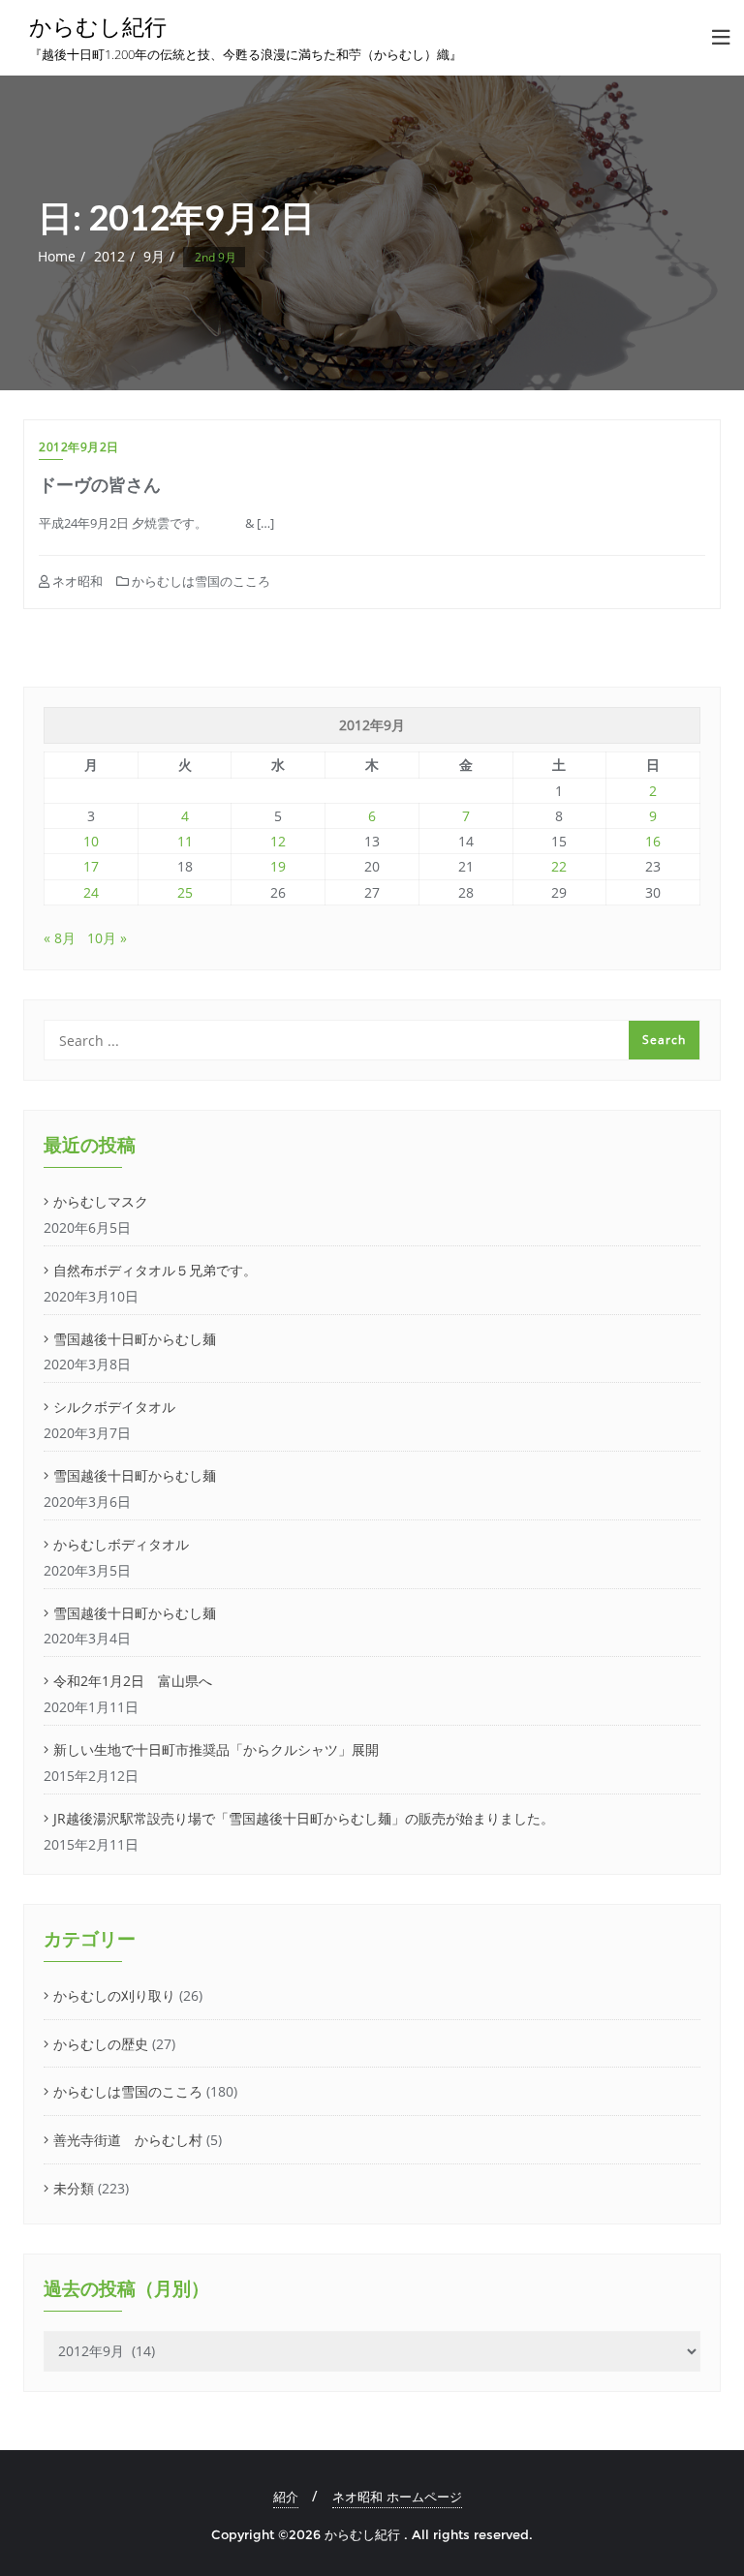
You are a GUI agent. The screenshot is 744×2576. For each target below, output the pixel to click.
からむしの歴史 (101, 2044)
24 (91, 892)
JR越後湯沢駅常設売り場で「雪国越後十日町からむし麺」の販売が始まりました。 (304, 1818)
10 (91, 841)
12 (278, 841)
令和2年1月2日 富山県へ (133, 1681)
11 (185, 841)
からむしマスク (101, 1201)
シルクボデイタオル (114, 1407)
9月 (154, 256)
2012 (109, 256)
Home (57, 256)
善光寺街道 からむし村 (128, 2140)
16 (653, 841)
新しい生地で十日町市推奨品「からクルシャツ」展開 (216, 1749)
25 (185, 892)
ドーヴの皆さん (108, 484)
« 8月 (60, 938)
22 (559, 866)
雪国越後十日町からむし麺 (135, 1339)
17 (91, 866)
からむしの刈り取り (114, 1995)
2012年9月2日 (79, 447)
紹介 (286, 2497)
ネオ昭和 (76, 581)
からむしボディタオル (121, 1544)
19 (278, 866)
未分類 (74, 2188)
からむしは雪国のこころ (200, 581)
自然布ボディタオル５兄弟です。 (155, 1270)
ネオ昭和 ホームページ (397, 2497)
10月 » (107, 938)
